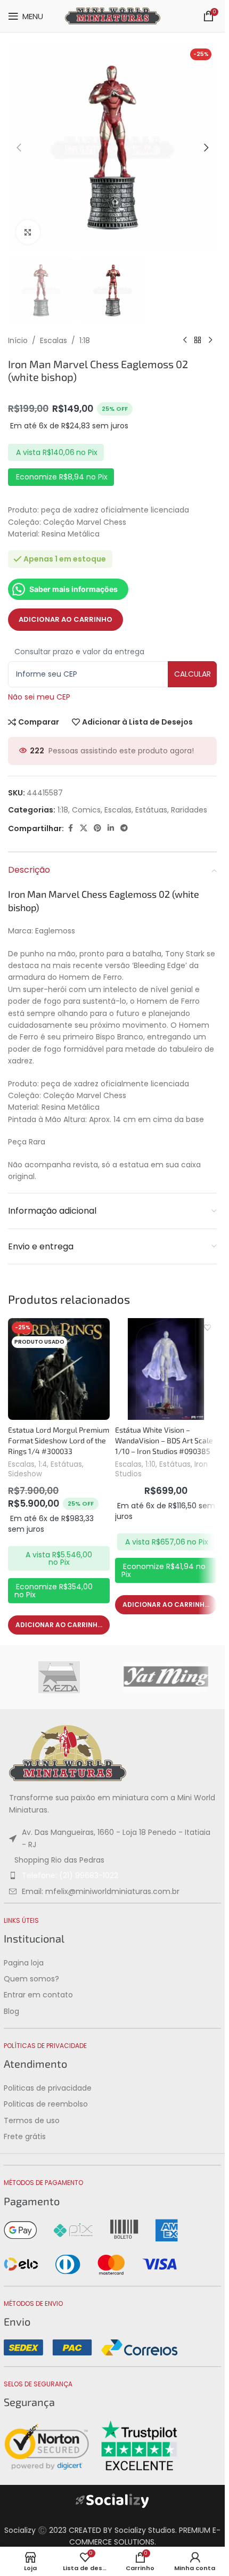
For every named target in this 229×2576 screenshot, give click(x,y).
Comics (86, 810)
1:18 (85, 340)
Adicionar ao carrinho (66, 619)
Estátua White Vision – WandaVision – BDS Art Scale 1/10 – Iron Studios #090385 (164, 1440)
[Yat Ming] (166, 1677)
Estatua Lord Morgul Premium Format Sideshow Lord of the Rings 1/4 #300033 (59, 1440)
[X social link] (84, 828)
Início (18, 340)
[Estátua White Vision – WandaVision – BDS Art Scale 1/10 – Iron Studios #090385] (166, 1369)
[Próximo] (210, 340)
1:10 (150, 1464)
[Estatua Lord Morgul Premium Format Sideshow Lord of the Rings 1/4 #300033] (59, 1369)
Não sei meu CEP (39, 697)
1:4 (43, 1464)
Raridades (189, 810)
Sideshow (25, 1474)
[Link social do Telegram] (124, 828)
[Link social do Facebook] (70, 828)
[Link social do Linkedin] (111, 828)
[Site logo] (113, 15)
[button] (19, 148)
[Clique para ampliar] (28, 232)
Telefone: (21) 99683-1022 (70, 1875)
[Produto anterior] (185, 340)
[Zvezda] (59, 1677)
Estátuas (151, 810)
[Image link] (68, 1753)
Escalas (54, 340)
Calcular (193, 674)
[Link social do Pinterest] (97, 828)
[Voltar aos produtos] (198, 340)
